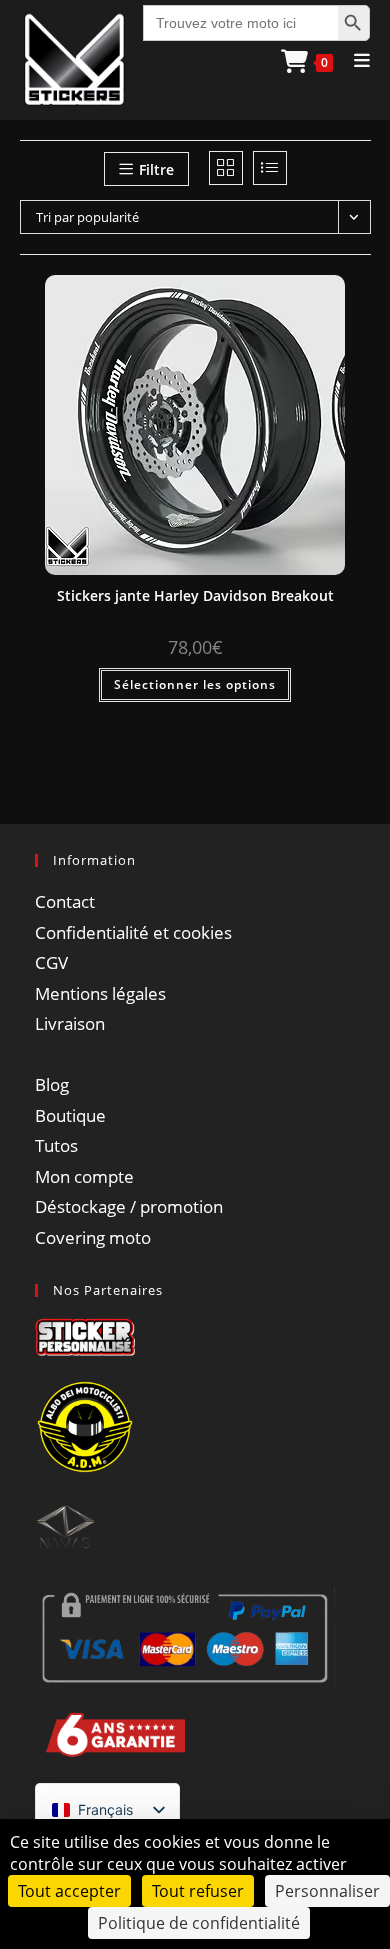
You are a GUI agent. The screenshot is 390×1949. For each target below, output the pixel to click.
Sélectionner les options (195, 684)
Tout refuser (198, 1891)
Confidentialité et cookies (133, 932)
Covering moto (93, 1237)
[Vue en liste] (270, 168)
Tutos (56, 1145)
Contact (65, 901)
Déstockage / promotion (129, 1206)
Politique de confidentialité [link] (199, 1923)
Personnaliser (327, 1891)
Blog (52, 1084)
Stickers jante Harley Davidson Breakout (195, 595)
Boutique (70, 1115)
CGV (51, 962)
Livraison (70, 1023)
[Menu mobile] (355, 60)
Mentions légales (100, 993)
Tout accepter (69, 1891)
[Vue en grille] (226, 168)
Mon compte (84, 1176)
